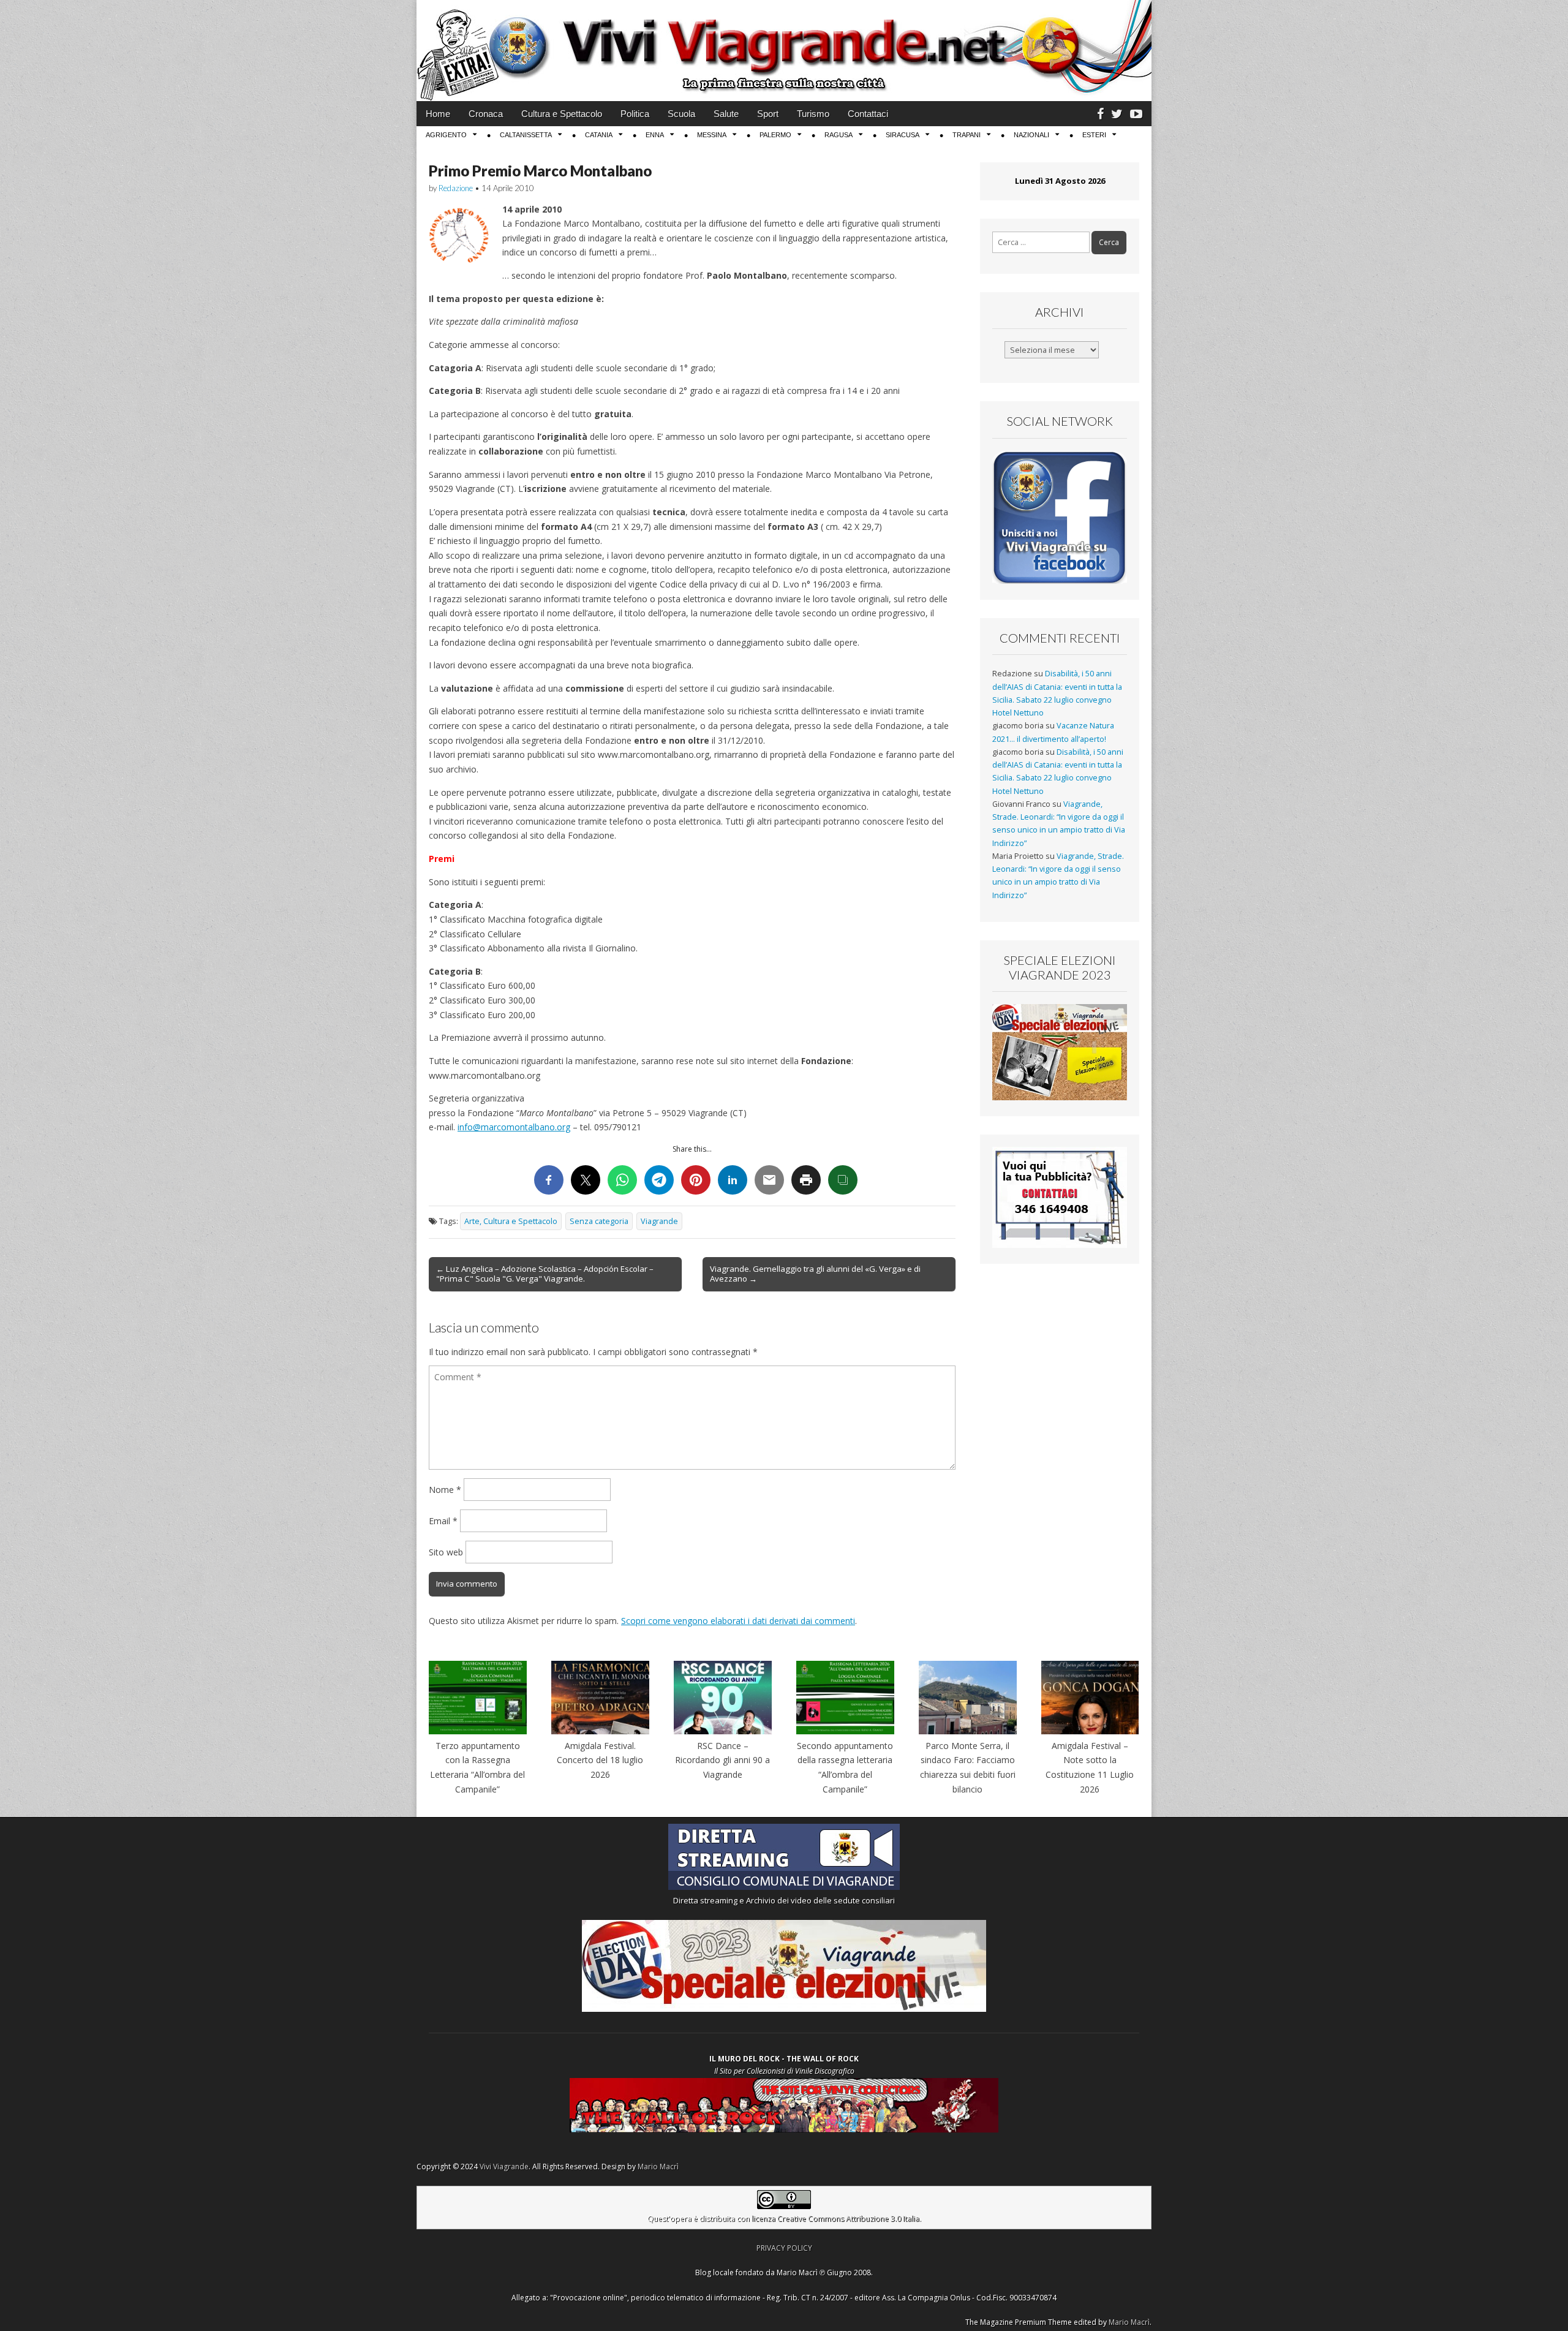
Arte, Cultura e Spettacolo (511, 1221)
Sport (768, 114)
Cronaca (486, 114)
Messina (712, 135)
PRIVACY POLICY (784, 2248)
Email (443, 1521)
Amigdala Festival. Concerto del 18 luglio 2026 (600, 1760)
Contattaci (868, 114)
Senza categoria (599, 1221)
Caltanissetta (526, 135)
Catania (599, 135)
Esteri (1094, 135)
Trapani (967, 135)
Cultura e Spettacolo (562, 114)
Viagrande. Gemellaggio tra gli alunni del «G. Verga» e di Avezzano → (815, 1274)
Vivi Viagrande (504, 2167)
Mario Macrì (658, 2167)
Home (438, 114)
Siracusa (903, 135)
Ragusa (839, 135)
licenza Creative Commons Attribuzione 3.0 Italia (835, 2219)
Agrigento (446, 135)
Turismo (813, 114)
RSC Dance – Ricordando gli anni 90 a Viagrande (722, 1760)
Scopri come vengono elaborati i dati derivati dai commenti (738, 1621)
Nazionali (1031, 135)
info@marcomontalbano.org (514, 1127)
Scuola (681, 114)
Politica (635, 114)
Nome (445, 1490)
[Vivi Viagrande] (784, 51)
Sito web (446, 1552)
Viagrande (659, 1221)
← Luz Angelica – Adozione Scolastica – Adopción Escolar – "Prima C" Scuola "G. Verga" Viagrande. (545, 1274)
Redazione (456, 188)
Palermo (775, 135)
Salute (726, 114)
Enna (655, 135)
